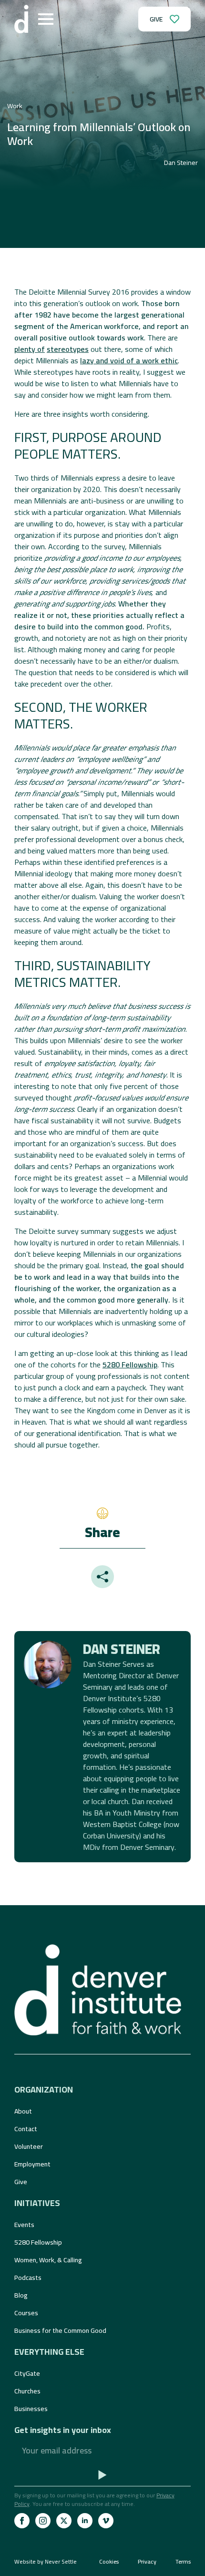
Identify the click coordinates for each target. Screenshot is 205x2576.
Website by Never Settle (46, 2561)
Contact (26, 2129)
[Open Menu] (46, 19)
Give (21, 2182)
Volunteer (29, 2146)
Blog (21, 2295)
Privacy (147, 2562)
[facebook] (22, 2521)
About (23, 2111)
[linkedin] (85, 2521)
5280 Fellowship (130, 1365)
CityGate (27, 2373)
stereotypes (68, 349)
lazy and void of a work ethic (129, 360)
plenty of (30, 349)
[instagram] (43, 2521)
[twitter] (64, 2521)
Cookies (109, 2562)
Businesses (31, 2409)
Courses (26, 2313)
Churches (27, 2391)
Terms (183, 2562)
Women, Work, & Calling (48, 2260)
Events (24, 2225)
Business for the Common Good (60, 2330)
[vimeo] (106, 2521)
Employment (32, 2164)
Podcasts (28, 2278)
